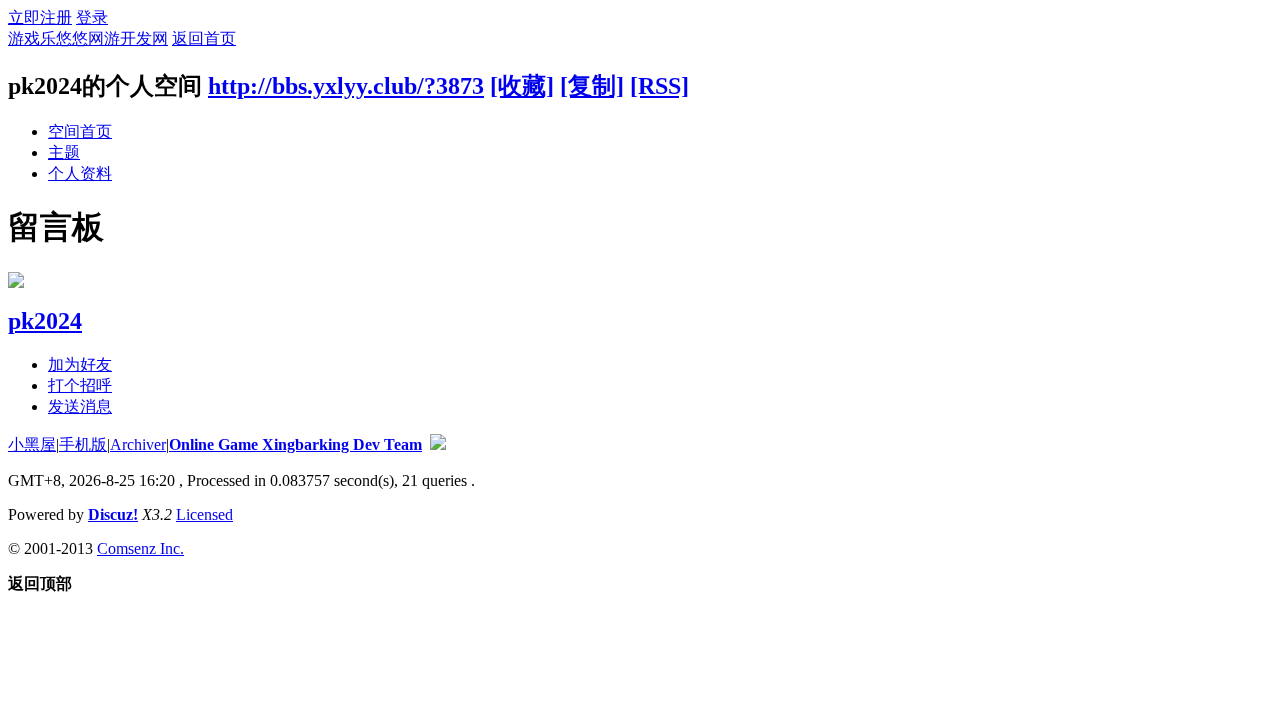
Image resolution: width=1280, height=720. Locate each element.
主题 (64, 152)
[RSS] (659, 86)
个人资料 (80, 173)
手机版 (83, 444)
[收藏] (522, 86)
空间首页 (80, 131)
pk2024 (45, 321)
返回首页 (204, 38)
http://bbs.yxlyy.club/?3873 (346, 86)
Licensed (204, 514)
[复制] (592, 86)
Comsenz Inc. (140, 548)
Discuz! (113, 514)
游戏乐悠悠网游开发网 (88, 38)
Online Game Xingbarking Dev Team (295, 444)
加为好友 (80, 364)
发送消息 (80, 406)
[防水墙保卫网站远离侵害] (438, 444)
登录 (92, 17)
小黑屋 (32, 444)
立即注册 (40, 17)
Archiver (138, 444)
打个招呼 (80, 385)
